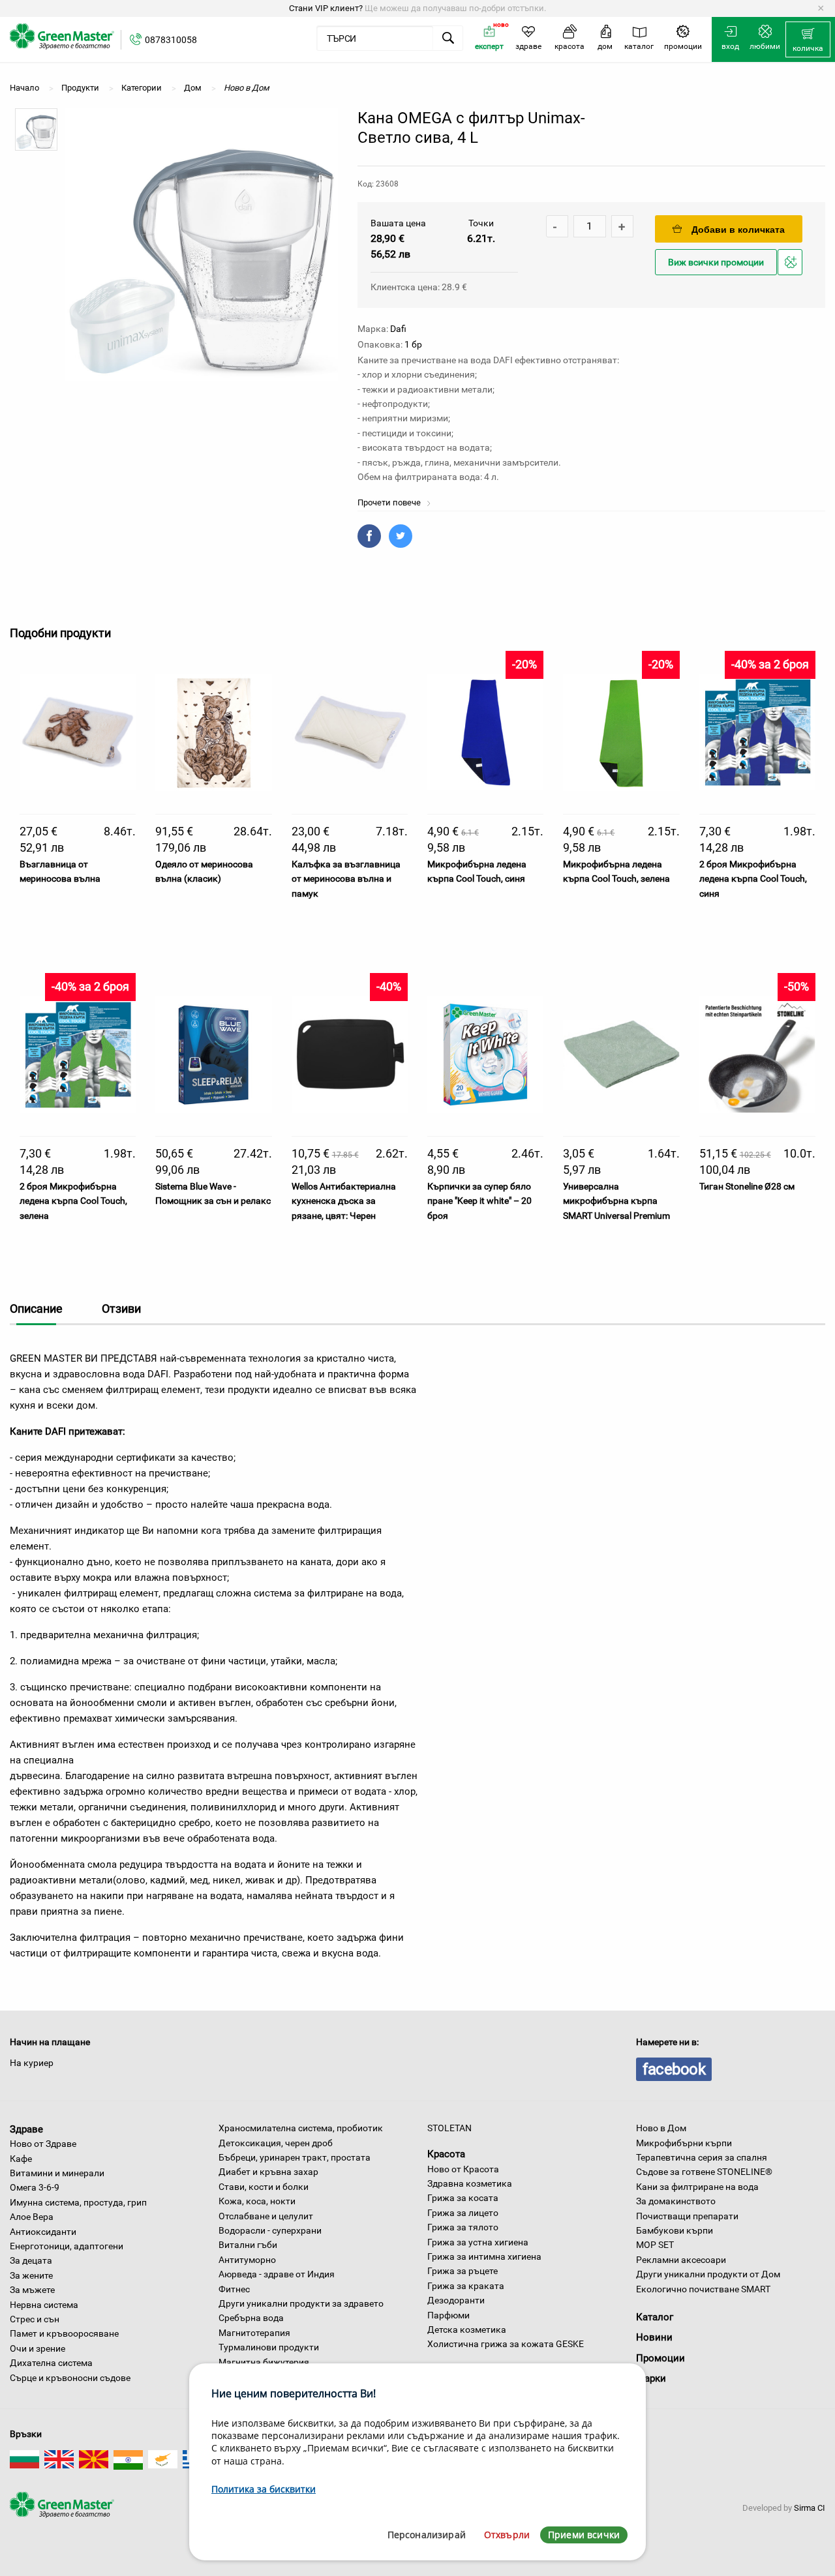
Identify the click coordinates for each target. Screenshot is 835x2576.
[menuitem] (808, 40)
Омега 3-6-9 (35, 2187)
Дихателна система (51, 2363)
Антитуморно (247, 2260)
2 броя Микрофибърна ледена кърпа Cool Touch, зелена (73, 1201)
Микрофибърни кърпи (684, 2143)
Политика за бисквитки (264, 2489)
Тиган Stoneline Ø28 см (747, 1186)
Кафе (21, 2159)
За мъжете (32, 2290)
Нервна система (44, 2305)
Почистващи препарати (687, 2216)
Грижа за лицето (463, 2213)
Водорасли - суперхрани (270, 2230)
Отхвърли (507, 2535)
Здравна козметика (470, 2183)
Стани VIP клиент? (326, 8)
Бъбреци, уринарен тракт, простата (295, 2157)
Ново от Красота (463, 2169)
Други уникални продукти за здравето (301, 2303)
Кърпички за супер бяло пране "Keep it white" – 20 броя (479, 1201)
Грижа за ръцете (463, 2271)
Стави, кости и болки (264, 2187)
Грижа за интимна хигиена (484, 2256)
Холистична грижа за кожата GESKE (506, 2344)
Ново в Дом (661, 2128)
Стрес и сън (35, 2319)
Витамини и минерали (57, 2173)
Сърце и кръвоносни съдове (70, 2378)
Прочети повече (390, 502)
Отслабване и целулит (266, 2216)
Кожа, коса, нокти (257, 2201)
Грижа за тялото (463, 2227)
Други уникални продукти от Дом (708, 2274)
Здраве (26, 2129)
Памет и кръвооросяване (64, 2333)
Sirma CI (810, 2508)
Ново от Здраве (43, 2144)
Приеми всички (584, 2535)
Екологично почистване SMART (703, 2289)
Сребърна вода (251, 2318)
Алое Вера (32, 2217)
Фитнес (234, 2289)
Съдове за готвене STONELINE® (704, 2172)
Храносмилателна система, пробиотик (301, 2128)
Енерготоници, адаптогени (67, 2246)
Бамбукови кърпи (675, 2230)
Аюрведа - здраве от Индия (277, 2274)
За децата (31, 2260)
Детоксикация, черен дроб (276, 2143)
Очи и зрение (38, 2348)
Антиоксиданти (43, 2232)
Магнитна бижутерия (264, 2362)
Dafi (398, 329)
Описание (36, 1309)
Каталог (655, 2317)
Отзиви (121, 1309)
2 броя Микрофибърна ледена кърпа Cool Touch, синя (753, 879)
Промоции (660, 2358)
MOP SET (655, 2245)
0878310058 (171, 40)
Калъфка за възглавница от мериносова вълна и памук (346, 879)
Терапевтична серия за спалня (702, 2157)
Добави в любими (792, 274)
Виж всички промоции (716, 262)
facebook (674, 2069)
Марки (651, 2378)
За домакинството (676, 2201)
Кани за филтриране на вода (697, 2187)
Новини (654, 2337)
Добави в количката (738, 230)
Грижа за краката (466, 2286)
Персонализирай (427, 2535)
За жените (31, 2275)
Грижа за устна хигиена (478, 2242)
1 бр (413, 344)
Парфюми (448, 2315)
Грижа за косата (463, 2198)
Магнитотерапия (254, 2333)
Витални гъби (248, 2245)
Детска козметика (467, 2329)
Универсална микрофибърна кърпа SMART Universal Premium (616, 1201)
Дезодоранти (456, 2300)
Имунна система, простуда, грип (78, 2202)
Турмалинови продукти (269, 2347)
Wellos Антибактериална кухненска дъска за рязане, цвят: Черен (344, 1201)
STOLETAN (449, 2128)
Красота (446, 2154)
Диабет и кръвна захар (268, 2172)
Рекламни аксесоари (681, 2260)
